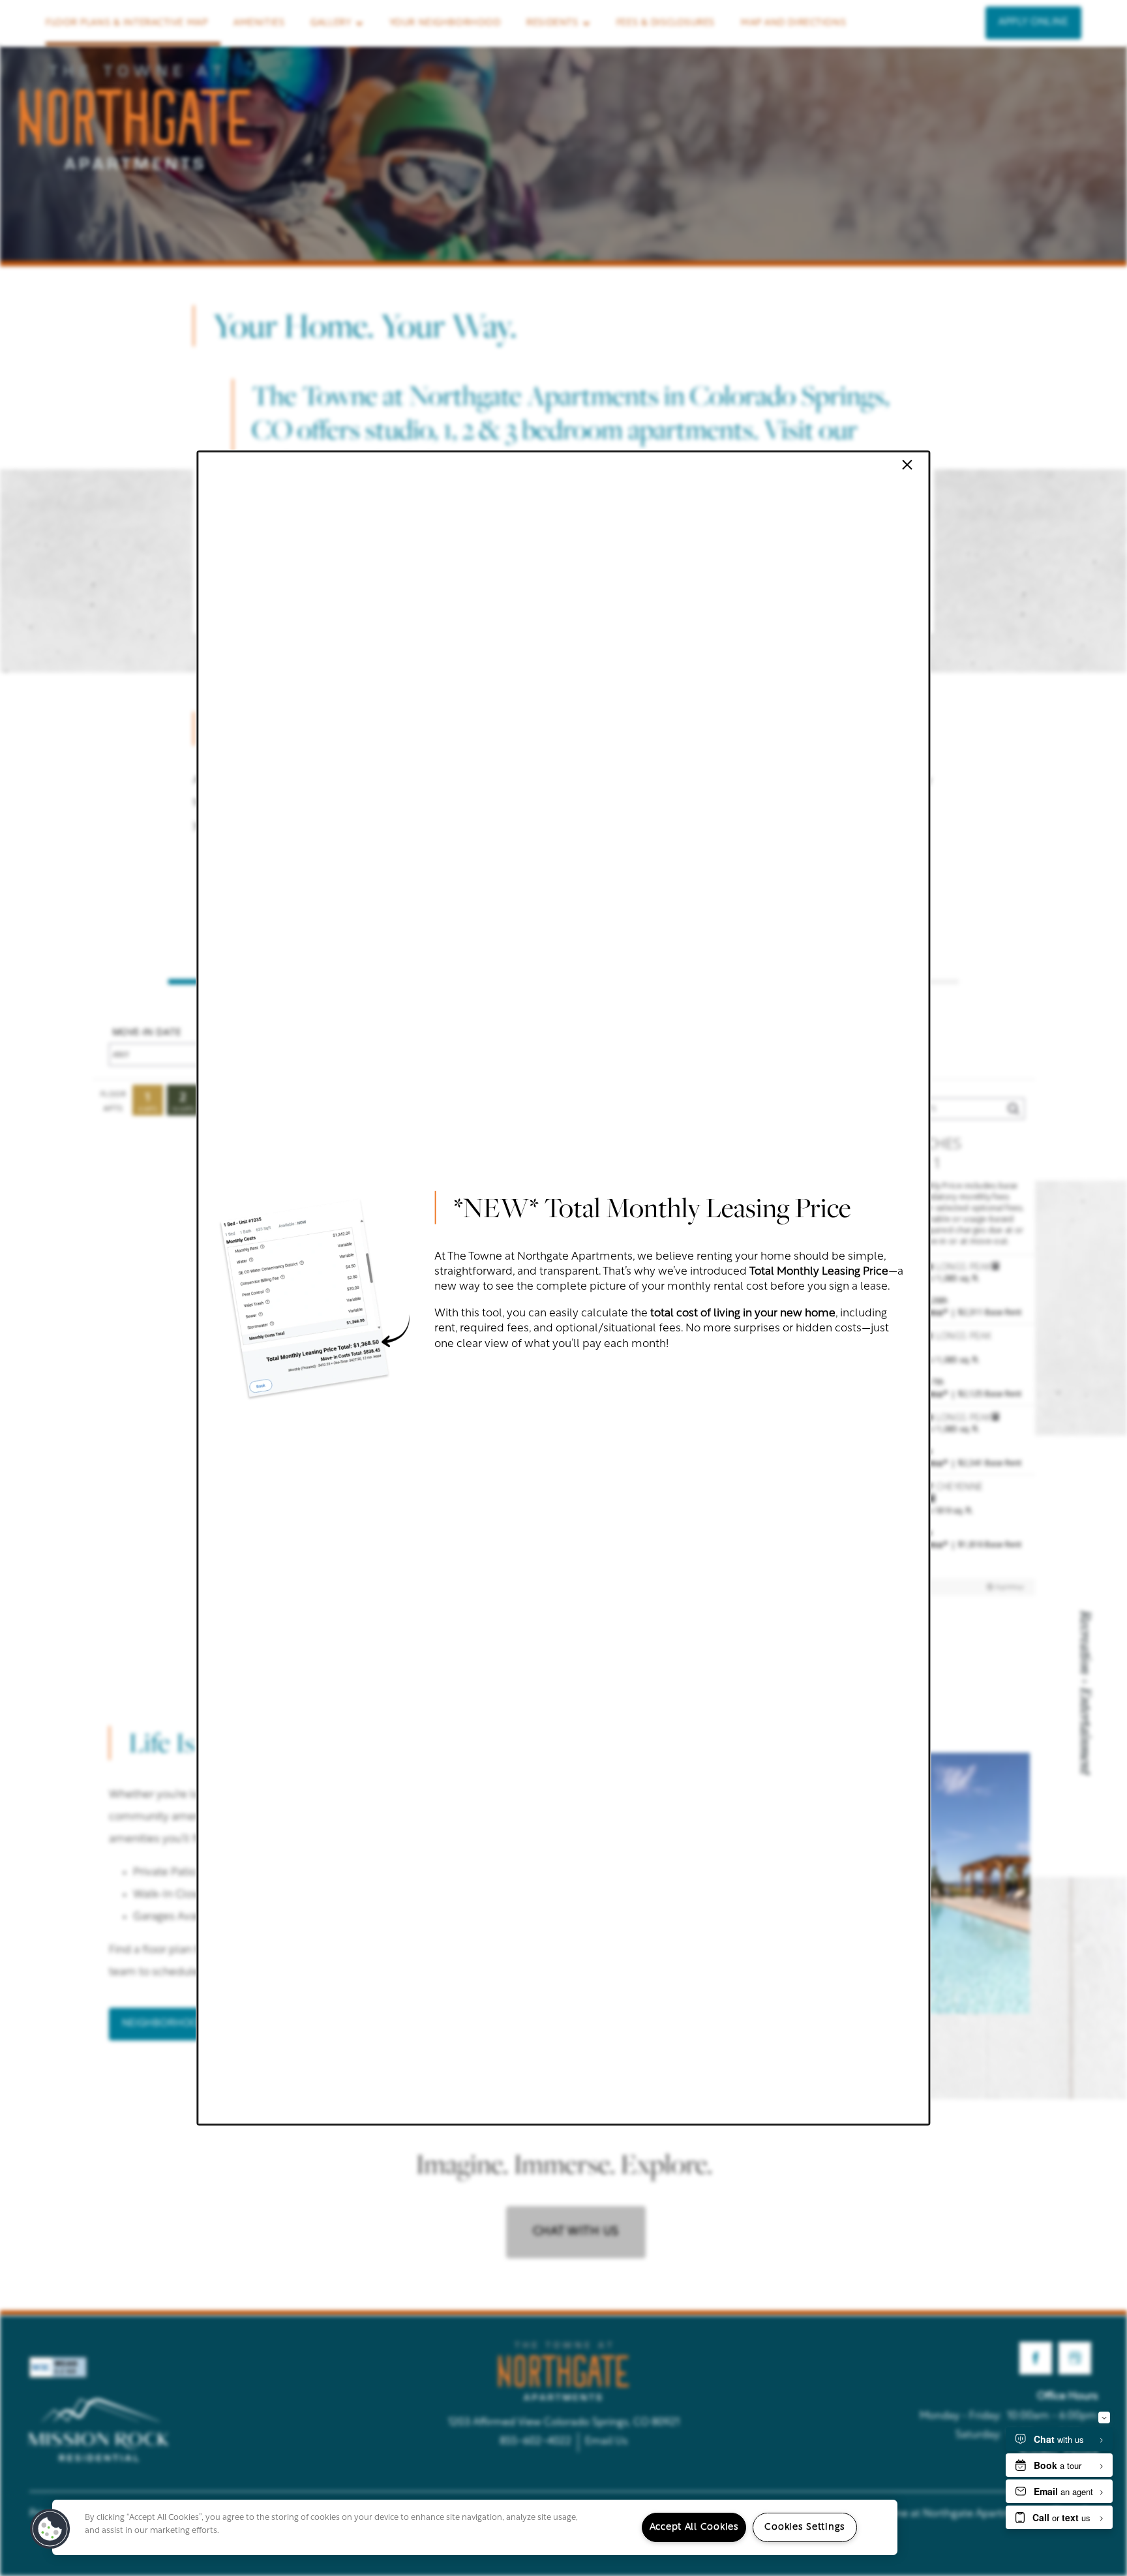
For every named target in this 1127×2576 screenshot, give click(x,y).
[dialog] (563, 1288)
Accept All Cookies (694, 2527)
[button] (50, 2529)
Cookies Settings (805, 2527)
